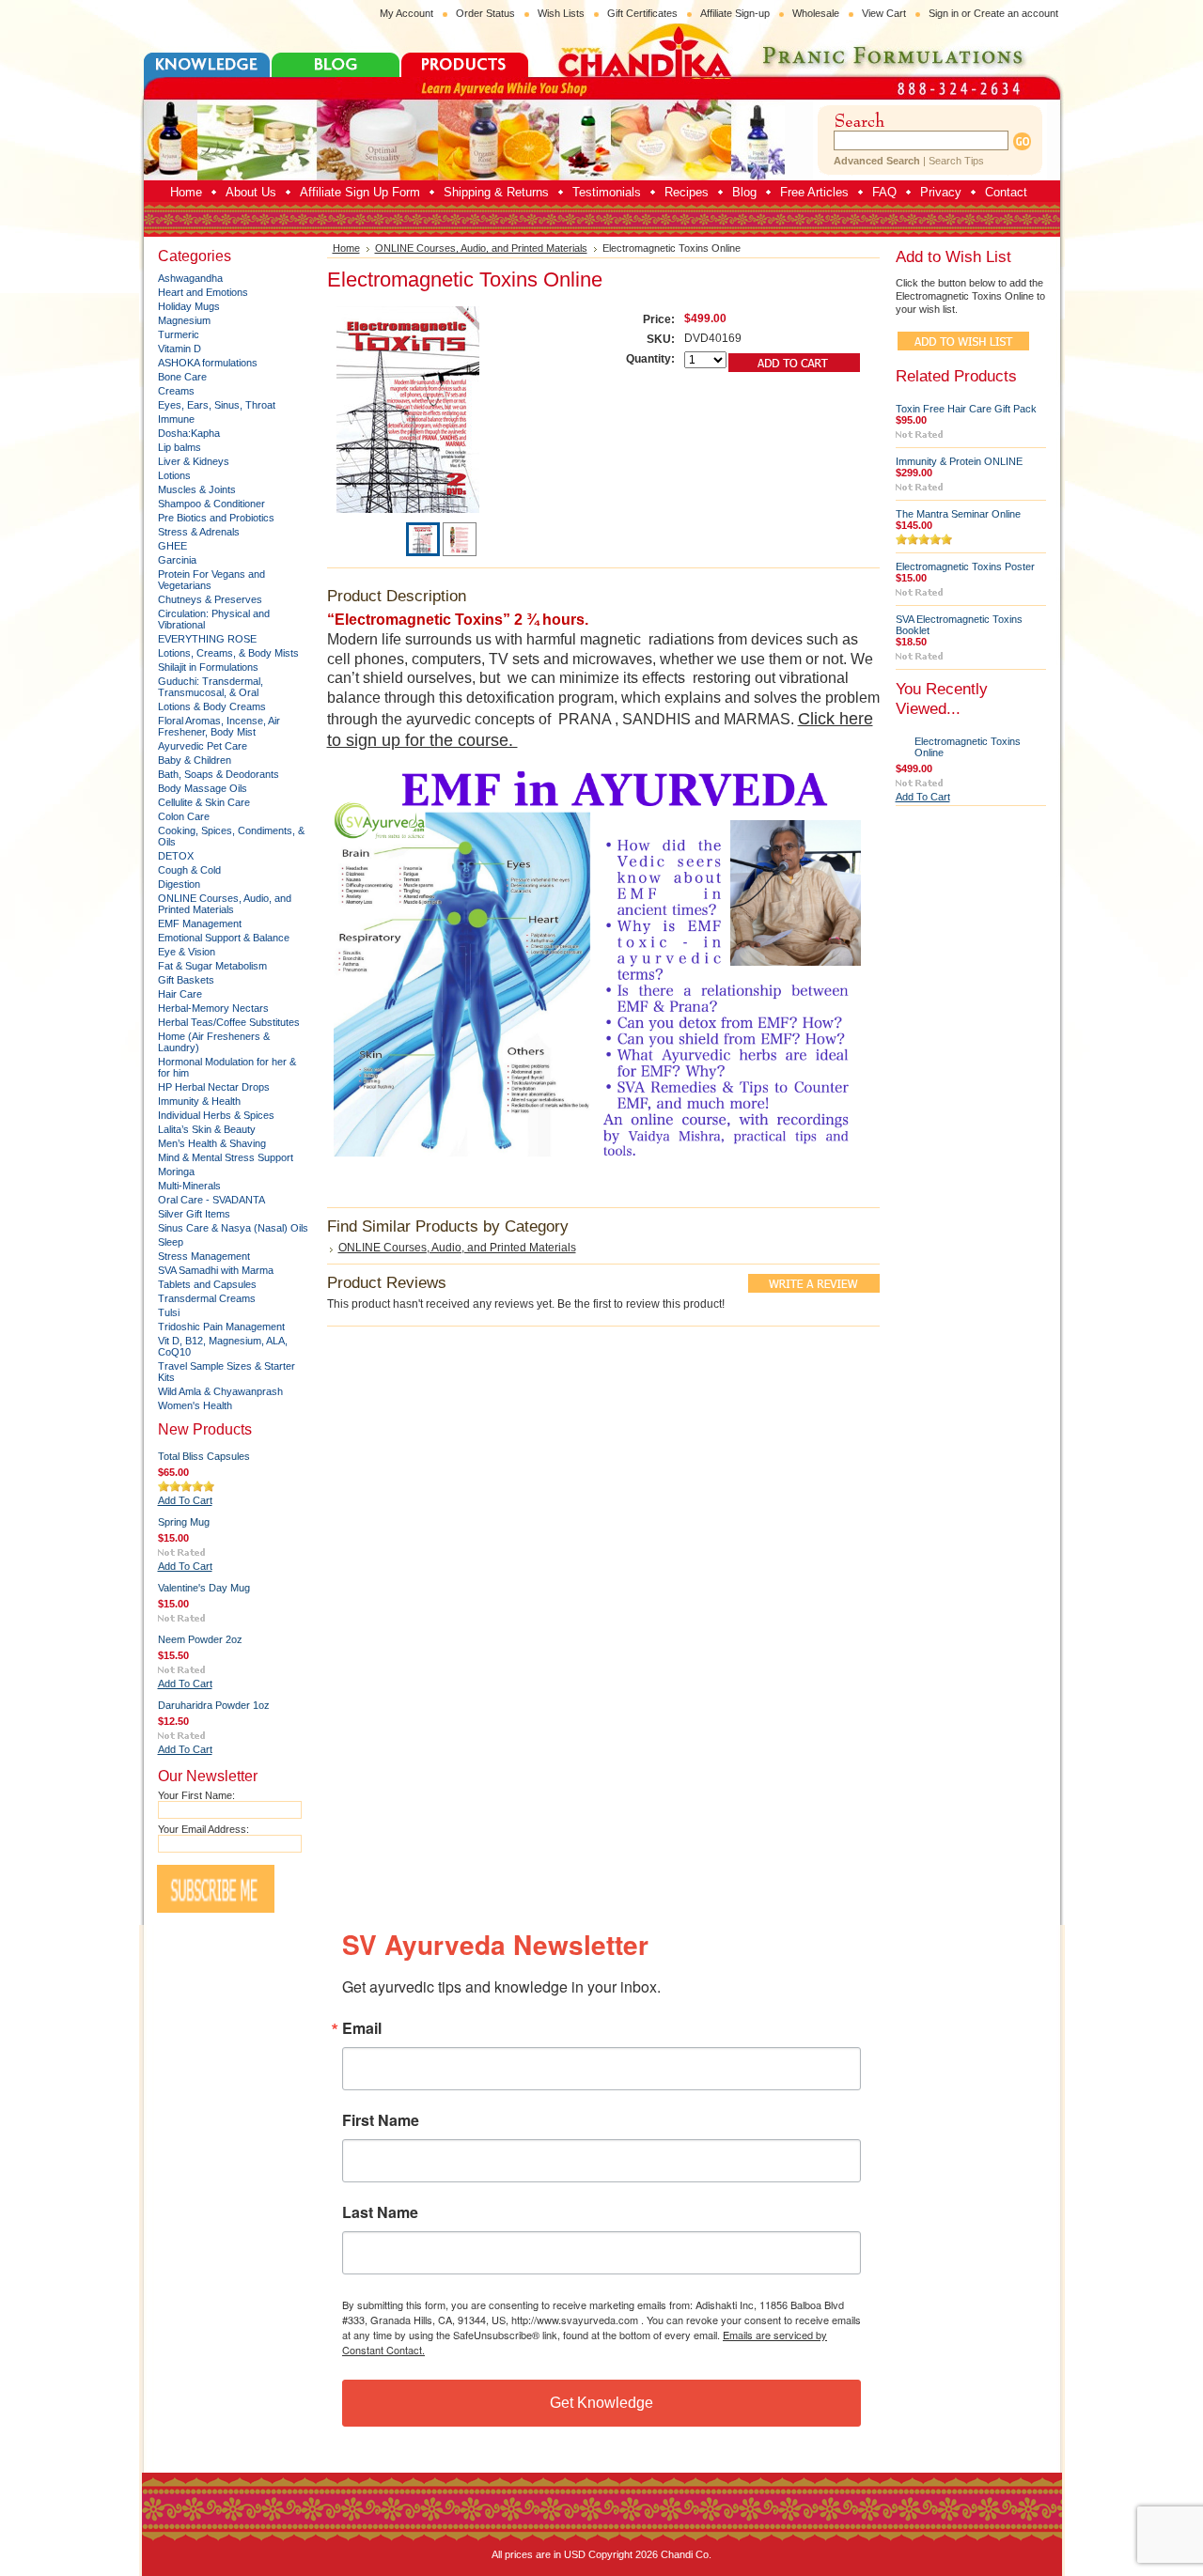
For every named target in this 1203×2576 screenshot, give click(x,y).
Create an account (1016, 13)
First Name (381, 2120)
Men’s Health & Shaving (212, 1143)
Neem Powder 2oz (200, 1639)
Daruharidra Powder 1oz (214, 1705)
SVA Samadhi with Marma (216, 1270)
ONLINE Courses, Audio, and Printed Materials (225, 904)
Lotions (174, 475)
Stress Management (204, 1256)
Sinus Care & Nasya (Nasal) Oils (233, 1228)
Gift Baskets (186, 980)
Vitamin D (180, 349)
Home (346, 248)
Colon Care (184, 816)
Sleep (171, 1242)
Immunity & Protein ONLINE (959, 461)
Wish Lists (561, 13)
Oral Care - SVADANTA (211, 1200)
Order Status (485, 13)
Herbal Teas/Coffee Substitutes (229, 1022)
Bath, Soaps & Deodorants (219, 774)
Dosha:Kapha (189, 433)
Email (362, 2028)
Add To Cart (185, 1500)
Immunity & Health (199, 1101)
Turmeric (179, 334)
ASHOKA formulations (208, 363)
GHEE (172, 546)
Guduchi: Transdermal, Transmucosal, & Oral (211, 687)
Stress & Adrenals (199, 532)
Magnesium (184, 320)
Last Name (380, 2212)
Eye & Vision (187, 952)
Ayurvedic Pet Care (203, 746)
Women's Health (195, 1405)
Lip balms (180, 447)
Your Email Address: (203, 1829)
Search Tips (956, 161)
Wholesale (816, 13)
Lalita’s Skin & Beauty (207, 1129)
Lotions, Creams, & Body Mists (228, 653)
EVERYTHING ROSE (207, 639)
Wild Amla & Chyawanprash (220, 1391)
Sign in (944, 13)
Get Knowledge (601, 2403)
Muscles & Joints (197, 489)
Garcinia (177, 560)
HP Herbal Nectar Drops (214, 1087)
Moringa (176, 1172)
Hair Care (180, 994)
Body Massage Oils (203, 788)
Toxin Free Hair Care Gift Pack (966, 409)
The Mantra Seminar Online (958, 514)
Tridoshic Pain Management (221, 1327)
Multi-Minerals (189, 1186)
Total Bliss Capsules (204, 1456)
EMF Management (200, 923)
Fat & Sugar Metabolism (212, 966)
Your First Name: (196, 1795)
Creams (176, 391)
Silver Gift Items (194, 1214)
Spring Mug (184, 1522)
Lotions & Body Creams (212, 706)
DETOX (176, 856)
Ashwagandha (190, 278)
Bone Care (182, 377)
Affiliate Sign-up (735, 13)
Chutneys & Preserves (210, 599)
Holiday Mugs (189, 306)
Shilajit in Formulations (208, 667)
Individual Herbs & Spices (216, 1115)
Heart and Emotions (203, 292)
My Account (406, 13)
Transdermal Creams (207, 1298)
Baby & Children (195, 760)
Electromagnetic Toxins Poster (965, 566)
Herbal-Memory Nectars (213, 1008)
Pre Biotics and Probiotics (216, 518)
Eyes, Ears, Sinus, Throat (217, 405)
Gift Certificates (642, 13)
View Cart (884, 13)
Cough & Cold (189, 870)
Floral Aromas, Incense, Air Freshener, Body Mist (219, 726)
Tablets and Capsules (207, 1284)
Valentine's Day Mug (204, 1588)
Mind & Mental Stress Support (226, 1157)
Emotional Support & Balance (224, 938)
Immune (176, 419)
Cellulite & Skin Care (204, 802)
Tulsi (169, 1312)
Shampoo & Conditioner (211, 504)
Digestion (179, 884)
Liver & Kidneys (194, 461)
